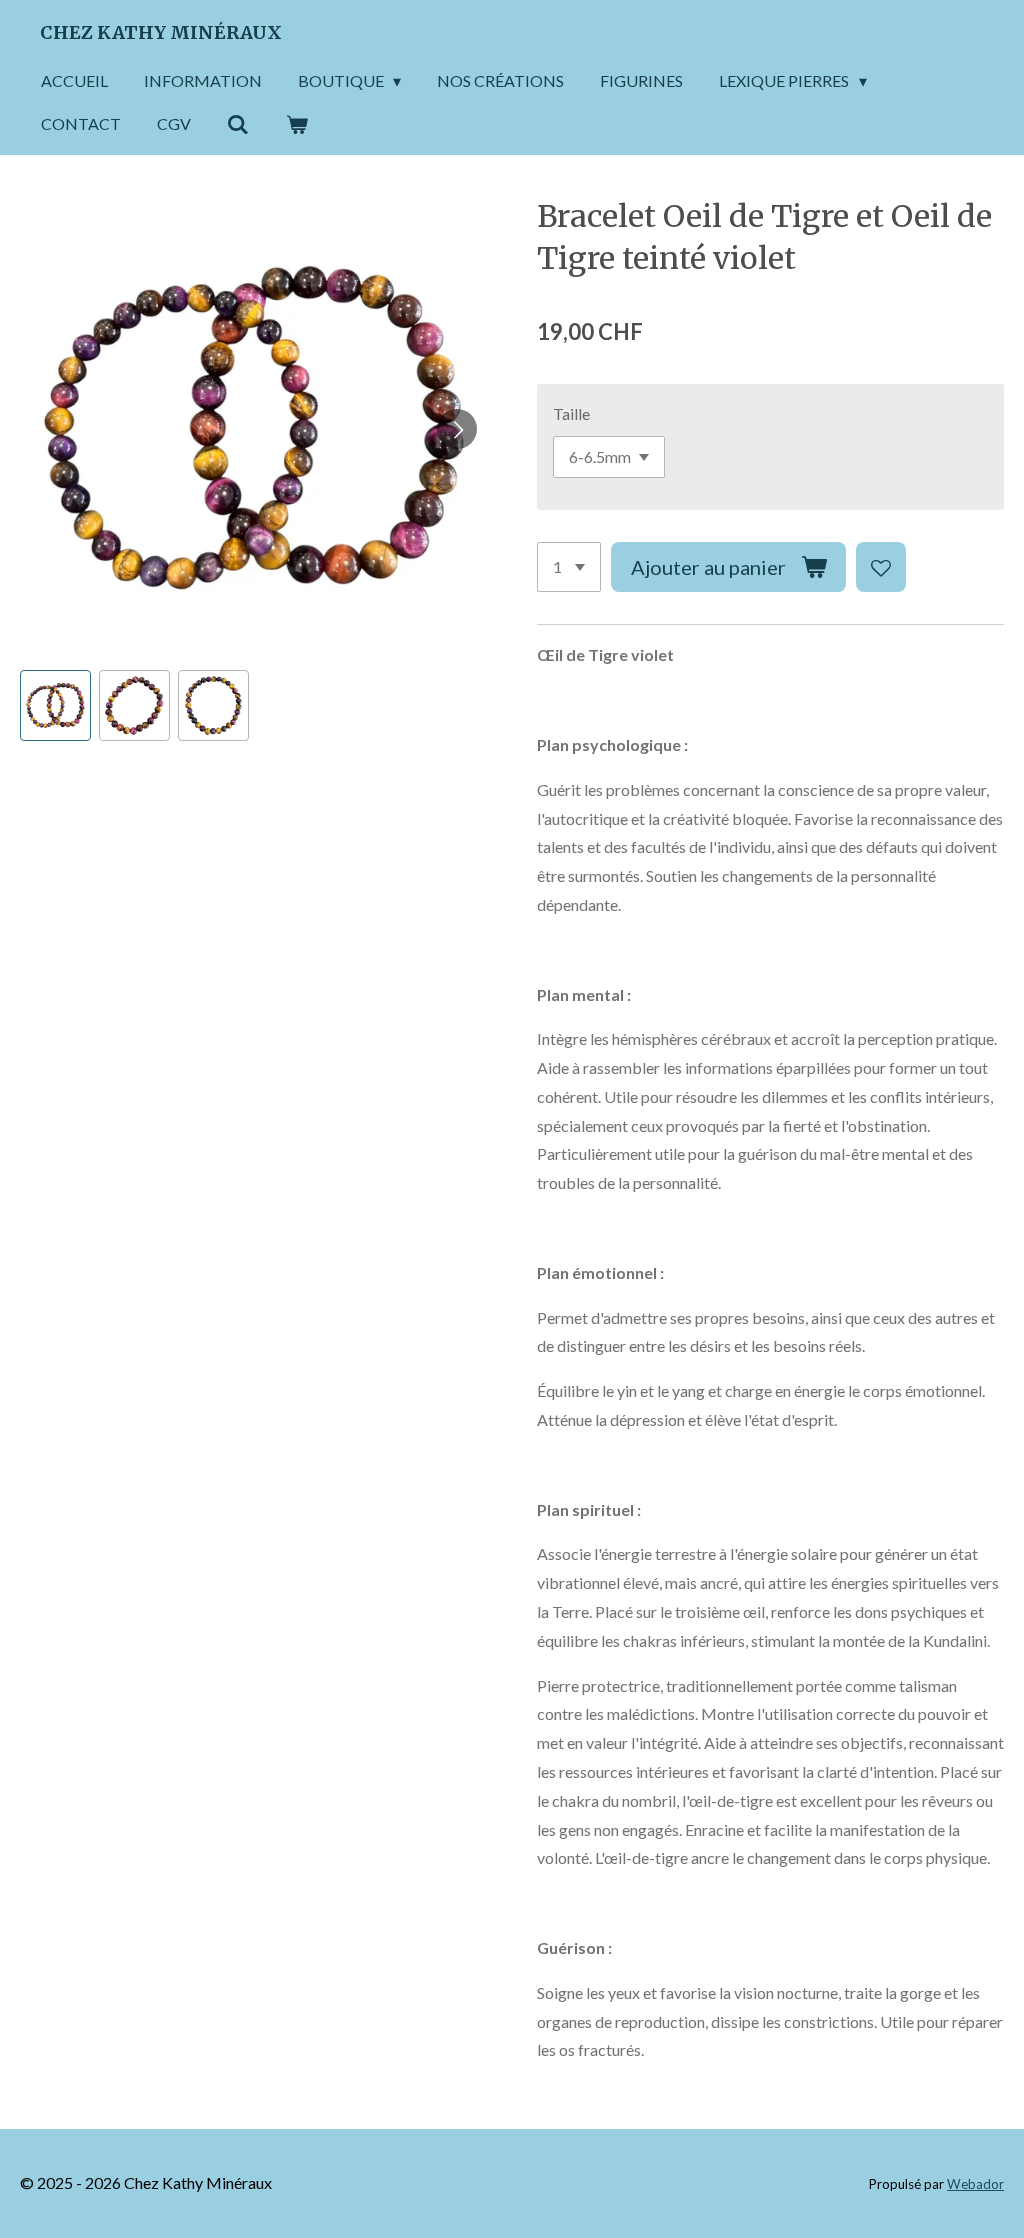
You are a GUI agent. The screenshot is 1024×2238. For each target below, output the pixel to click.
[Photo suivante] (457, 429)
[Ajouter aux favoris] (881, 567)
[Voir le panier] (296, 124)
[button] (55, 705)
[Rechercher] (238, 124)
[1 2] (569, 567)
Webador (975, 2184)
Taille (571, 413)
